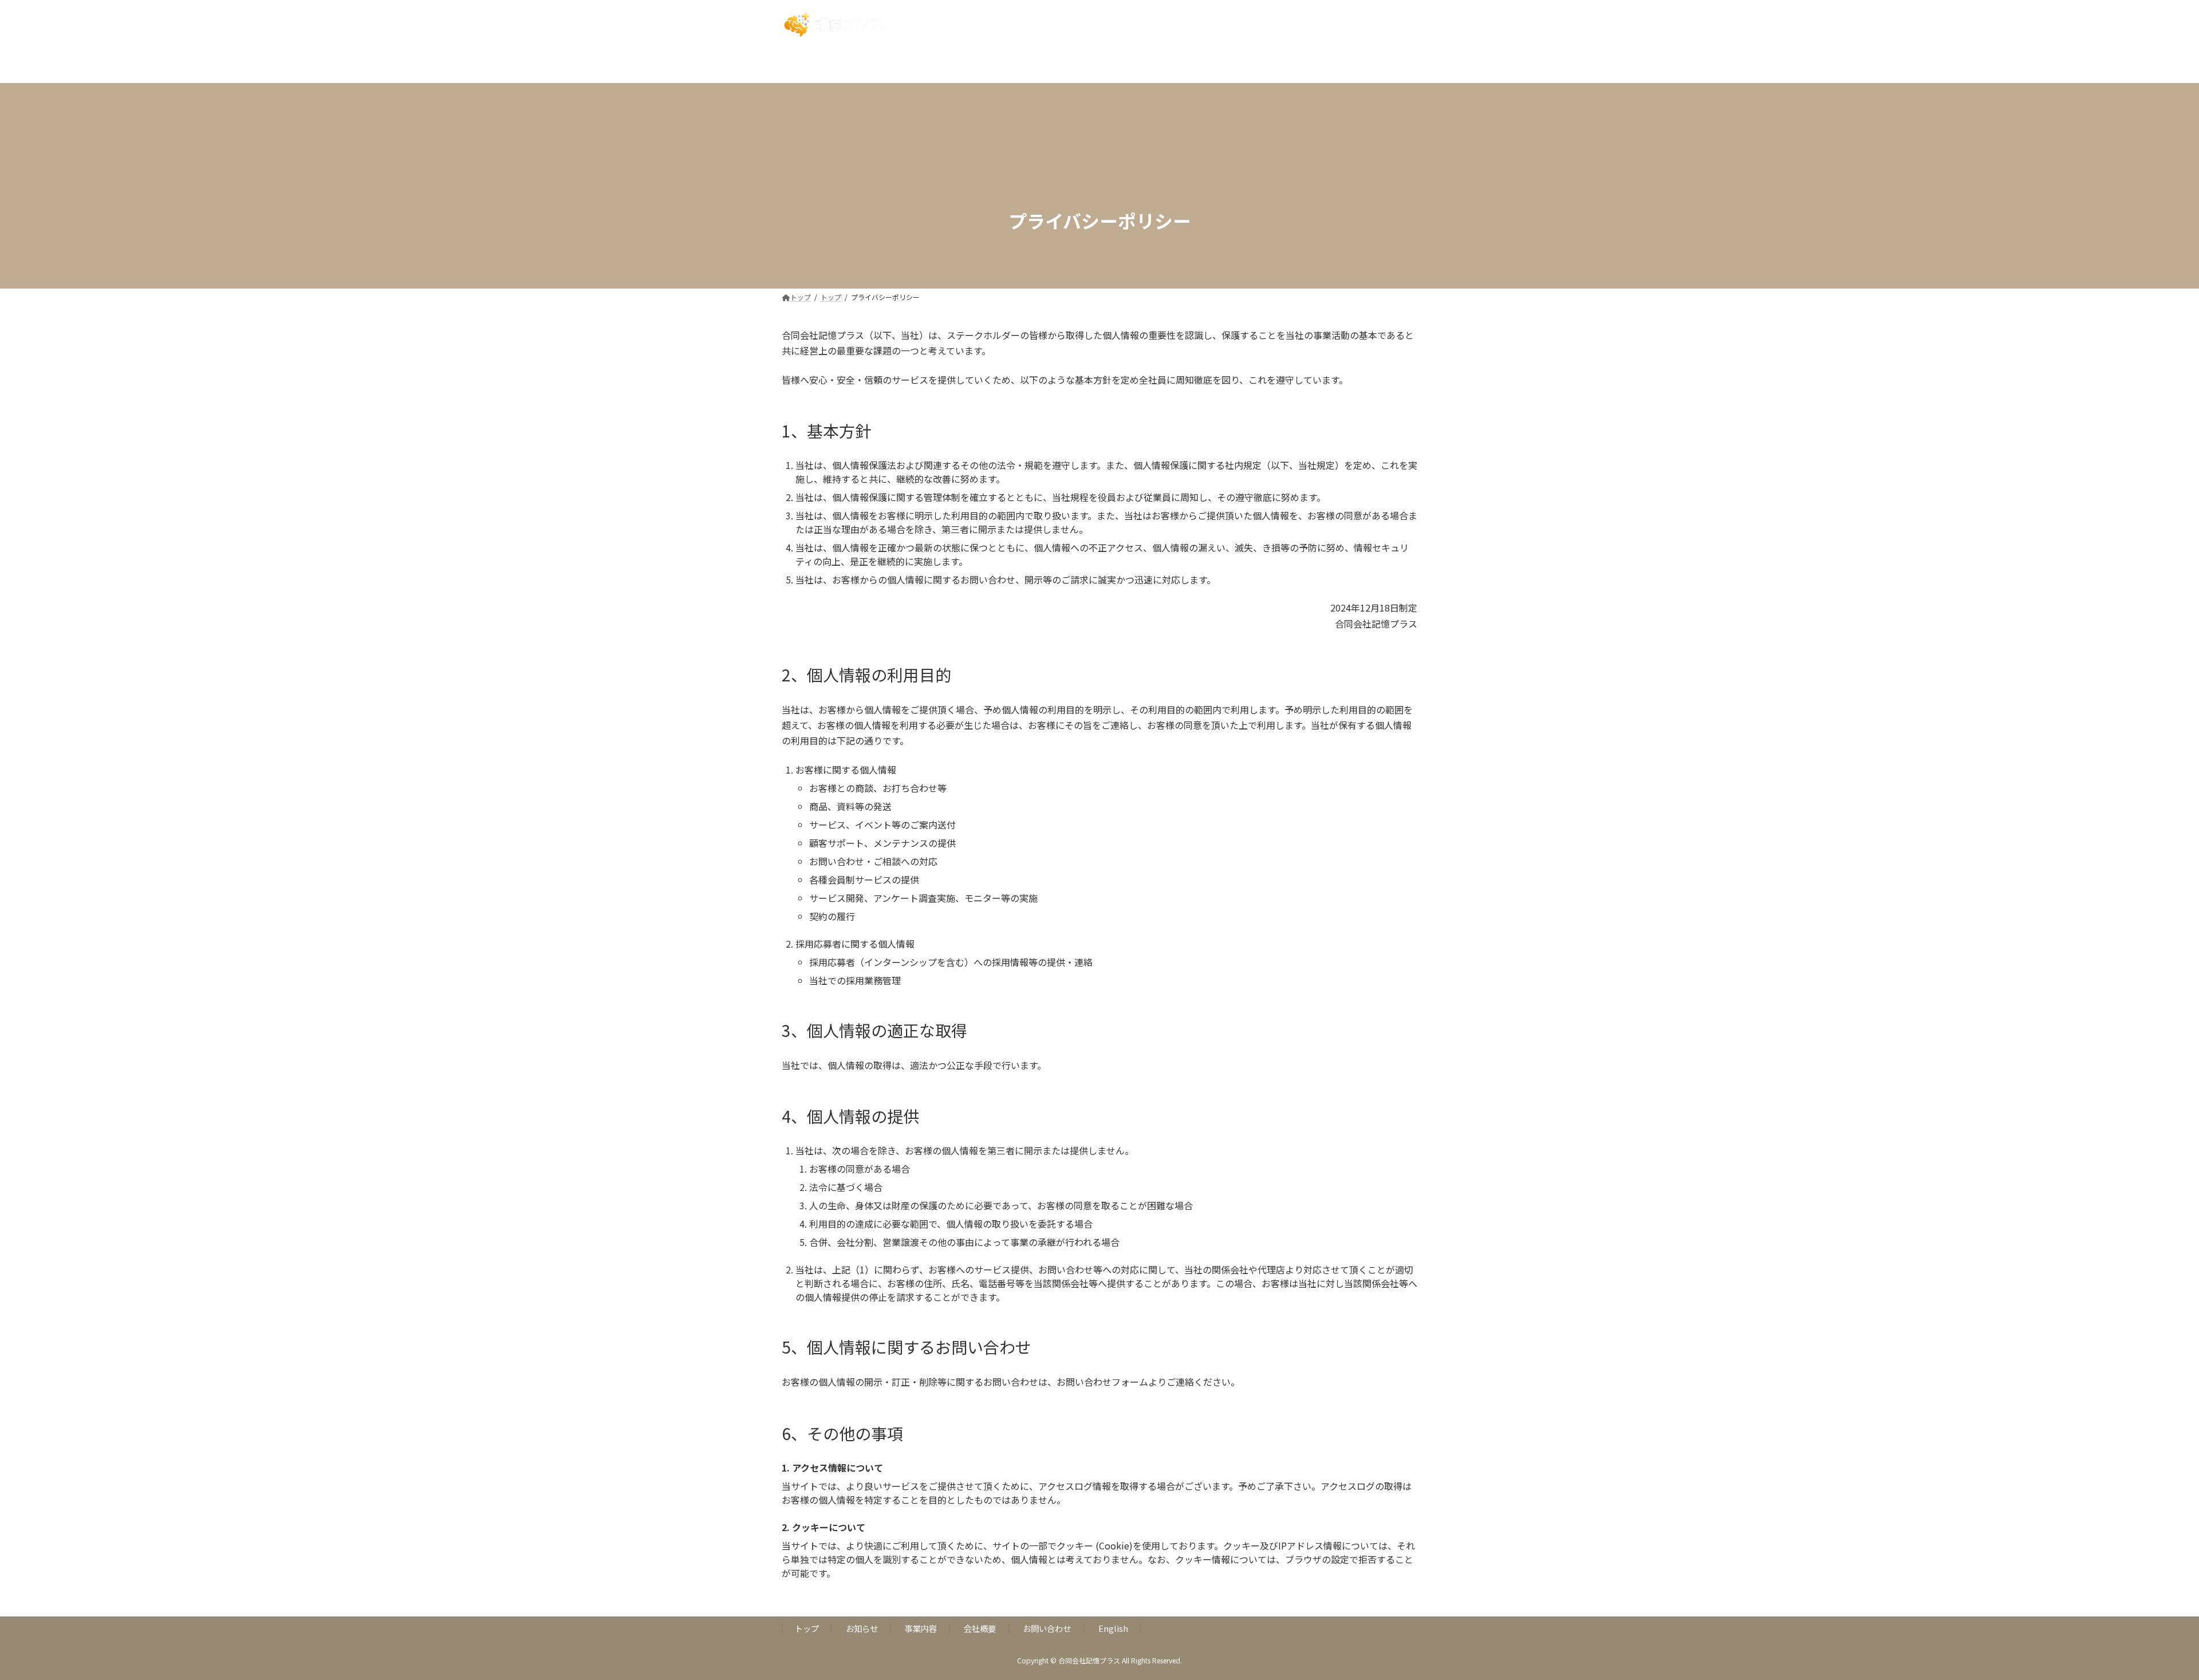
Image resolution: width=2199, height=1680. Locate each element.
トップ (807, 1628)
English (1113, 1628)
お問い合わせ (1047, 1628)
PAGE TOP (2143, 1619)
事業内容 (921, 1628)
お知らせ (862, 1628)
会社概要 (980, 1628)
